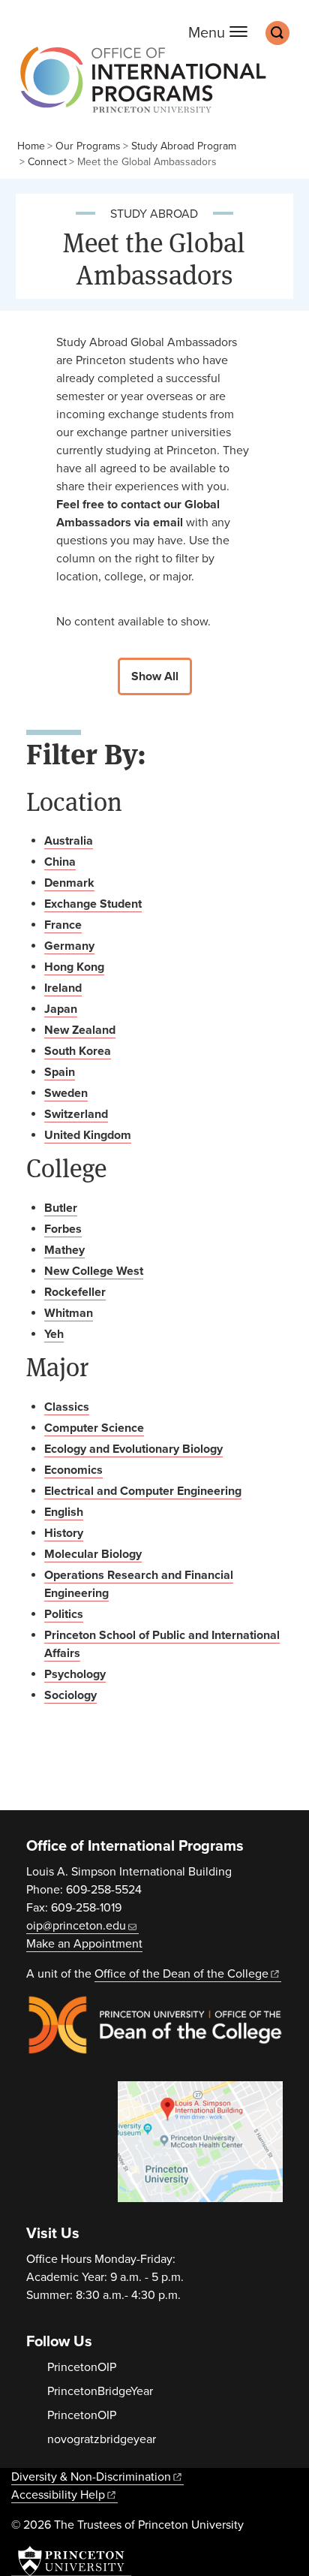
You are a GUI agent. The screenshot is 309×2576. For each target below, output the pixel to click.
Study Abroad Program (184, 146)
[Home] (139, 87)
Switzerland (76, 1114)
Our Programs (88, 146)
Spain (60, 1072)
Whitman (69, 1313)
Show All (155, 676)
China (60, 862)
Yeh (54, 1334)
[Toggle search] (277, 33)
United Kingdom (88, 1135)
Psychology (75, 1674)
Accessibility (58, 2495)
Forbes (63, 1229)
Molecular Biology (93, 1554)
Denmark (69, 883)
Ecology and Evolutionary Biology (133, 1449)
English (64, 1512)
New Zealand (80, 1030)
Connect (47, 162)
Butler (61, 1208)
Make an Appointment (84, 1944)
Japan (61, 1009)
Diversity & (91, 2477)
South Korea (78, 1051)
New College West (94, 1271)
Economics (73, 1470)
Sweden (66, 1093)
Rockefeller (75, 1292)
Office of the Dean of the (181, 1974)
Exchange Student (93, 904)
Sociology (70, 1695)
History (64, 1533)
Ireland (63, 988)
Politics (64, 1614)
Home (31, 146)
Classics (67, 1407)
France (63, 925)
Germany (69, 946)
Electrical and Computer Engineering (143, 1491)
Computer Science (94, 1428)
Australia (69, 841)
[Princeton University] (71, 2561)
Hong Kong (74, 967)
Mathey (64, 1250)
